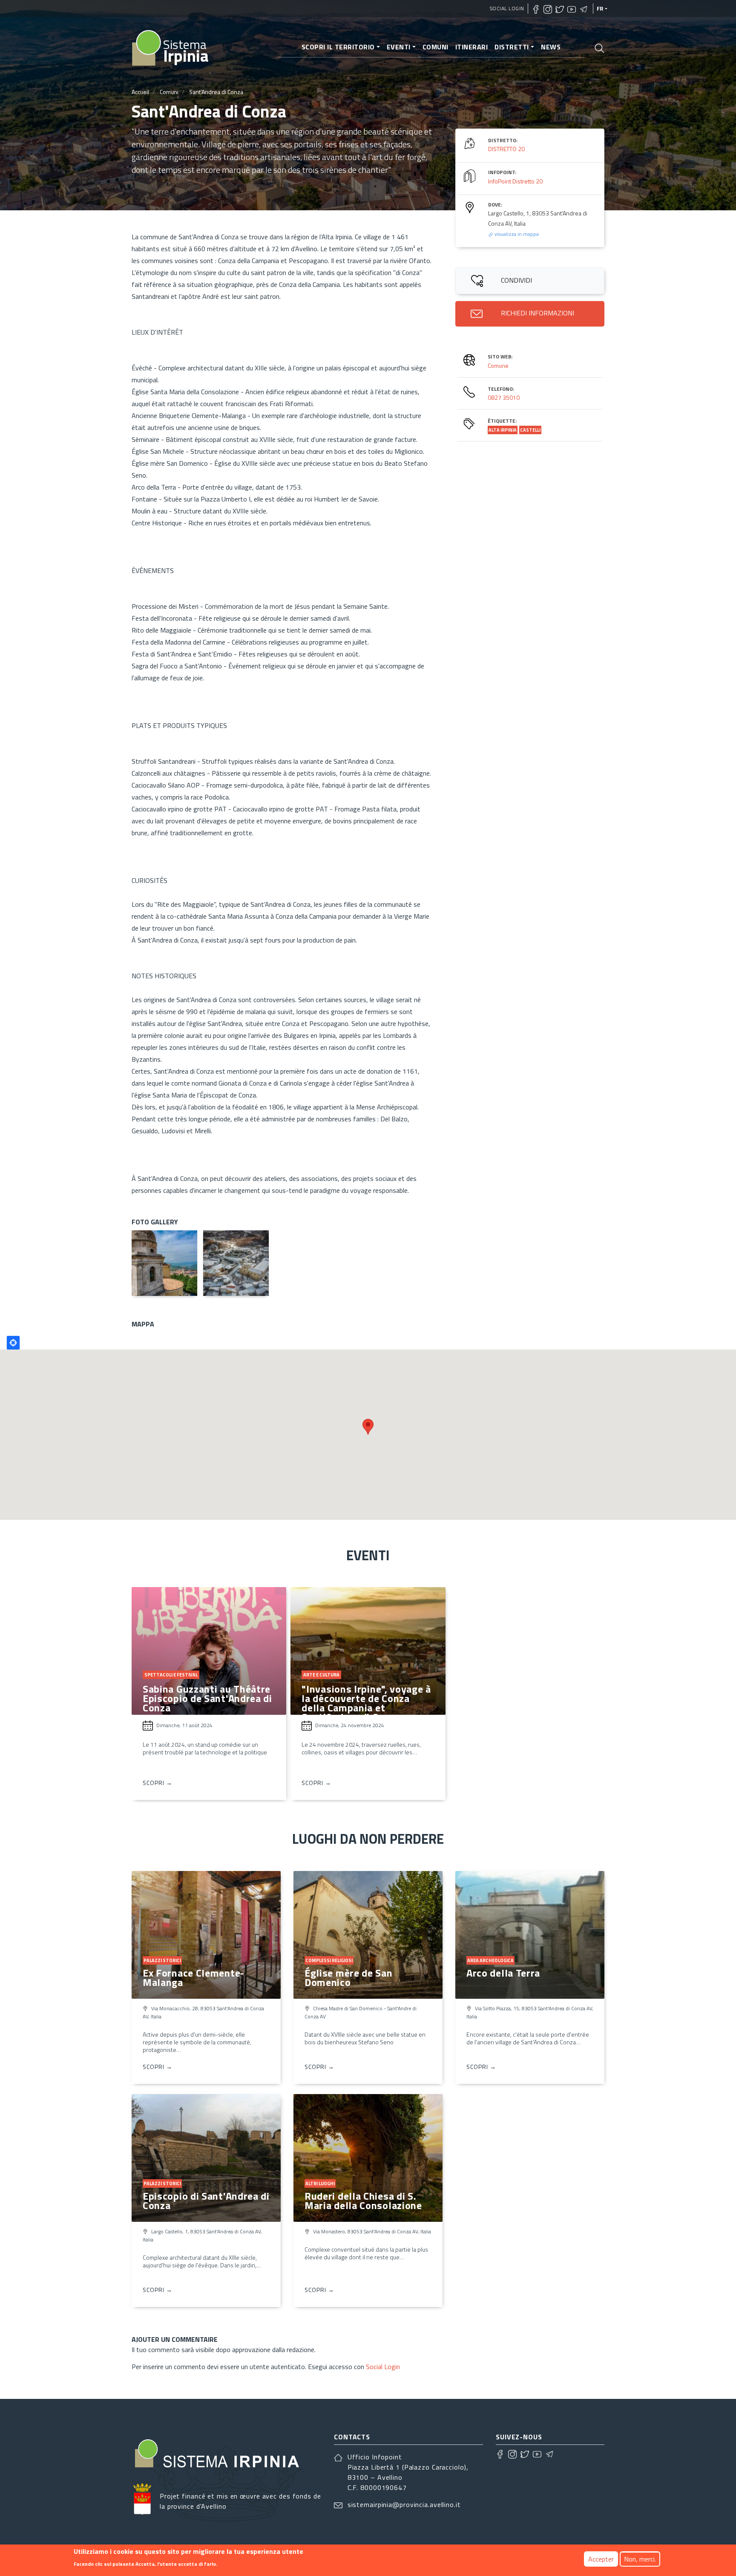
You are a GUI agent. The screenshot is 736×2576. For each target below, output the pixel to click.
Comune (498, 365)
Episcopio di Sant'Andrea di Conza (206, 2201)
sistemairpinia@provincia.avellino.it (404, 2504)
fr (600, 9)
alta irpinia (503, 430)
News (551, 47)
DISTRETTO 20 (506, 149)
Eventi (399, 47)
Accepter (601, 2559)
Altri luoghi (320, 2183)
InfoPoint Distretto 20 (515, 181)
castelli (530, 430)
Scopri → (158, 1783)
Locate (13, 1343)
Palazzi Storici (162, 1960)
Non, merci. (640, 2559)
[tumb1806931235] (164, 1263)
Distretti (512, 47)
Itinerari (472, 47)
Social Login (507, 8)
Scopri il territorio (338, 47)
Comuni (436, 47)
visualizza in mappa (516, 234)
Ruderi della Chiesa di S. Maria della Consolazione (363, 2201)
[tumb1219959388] (236, 1263)
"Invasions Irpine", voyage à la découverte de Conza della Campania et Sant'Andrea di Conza (366, 1703)
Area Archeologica (490, 1960)
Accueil (140, 92)
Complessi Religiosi (329, 1960)
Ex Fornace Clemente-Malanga (194, 1977)
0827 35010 (504, 397)
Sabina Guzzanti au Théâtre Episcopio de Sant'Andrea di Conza (207, 1698)
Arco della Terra (503, 1973)
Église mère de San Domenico (349, 1977)
